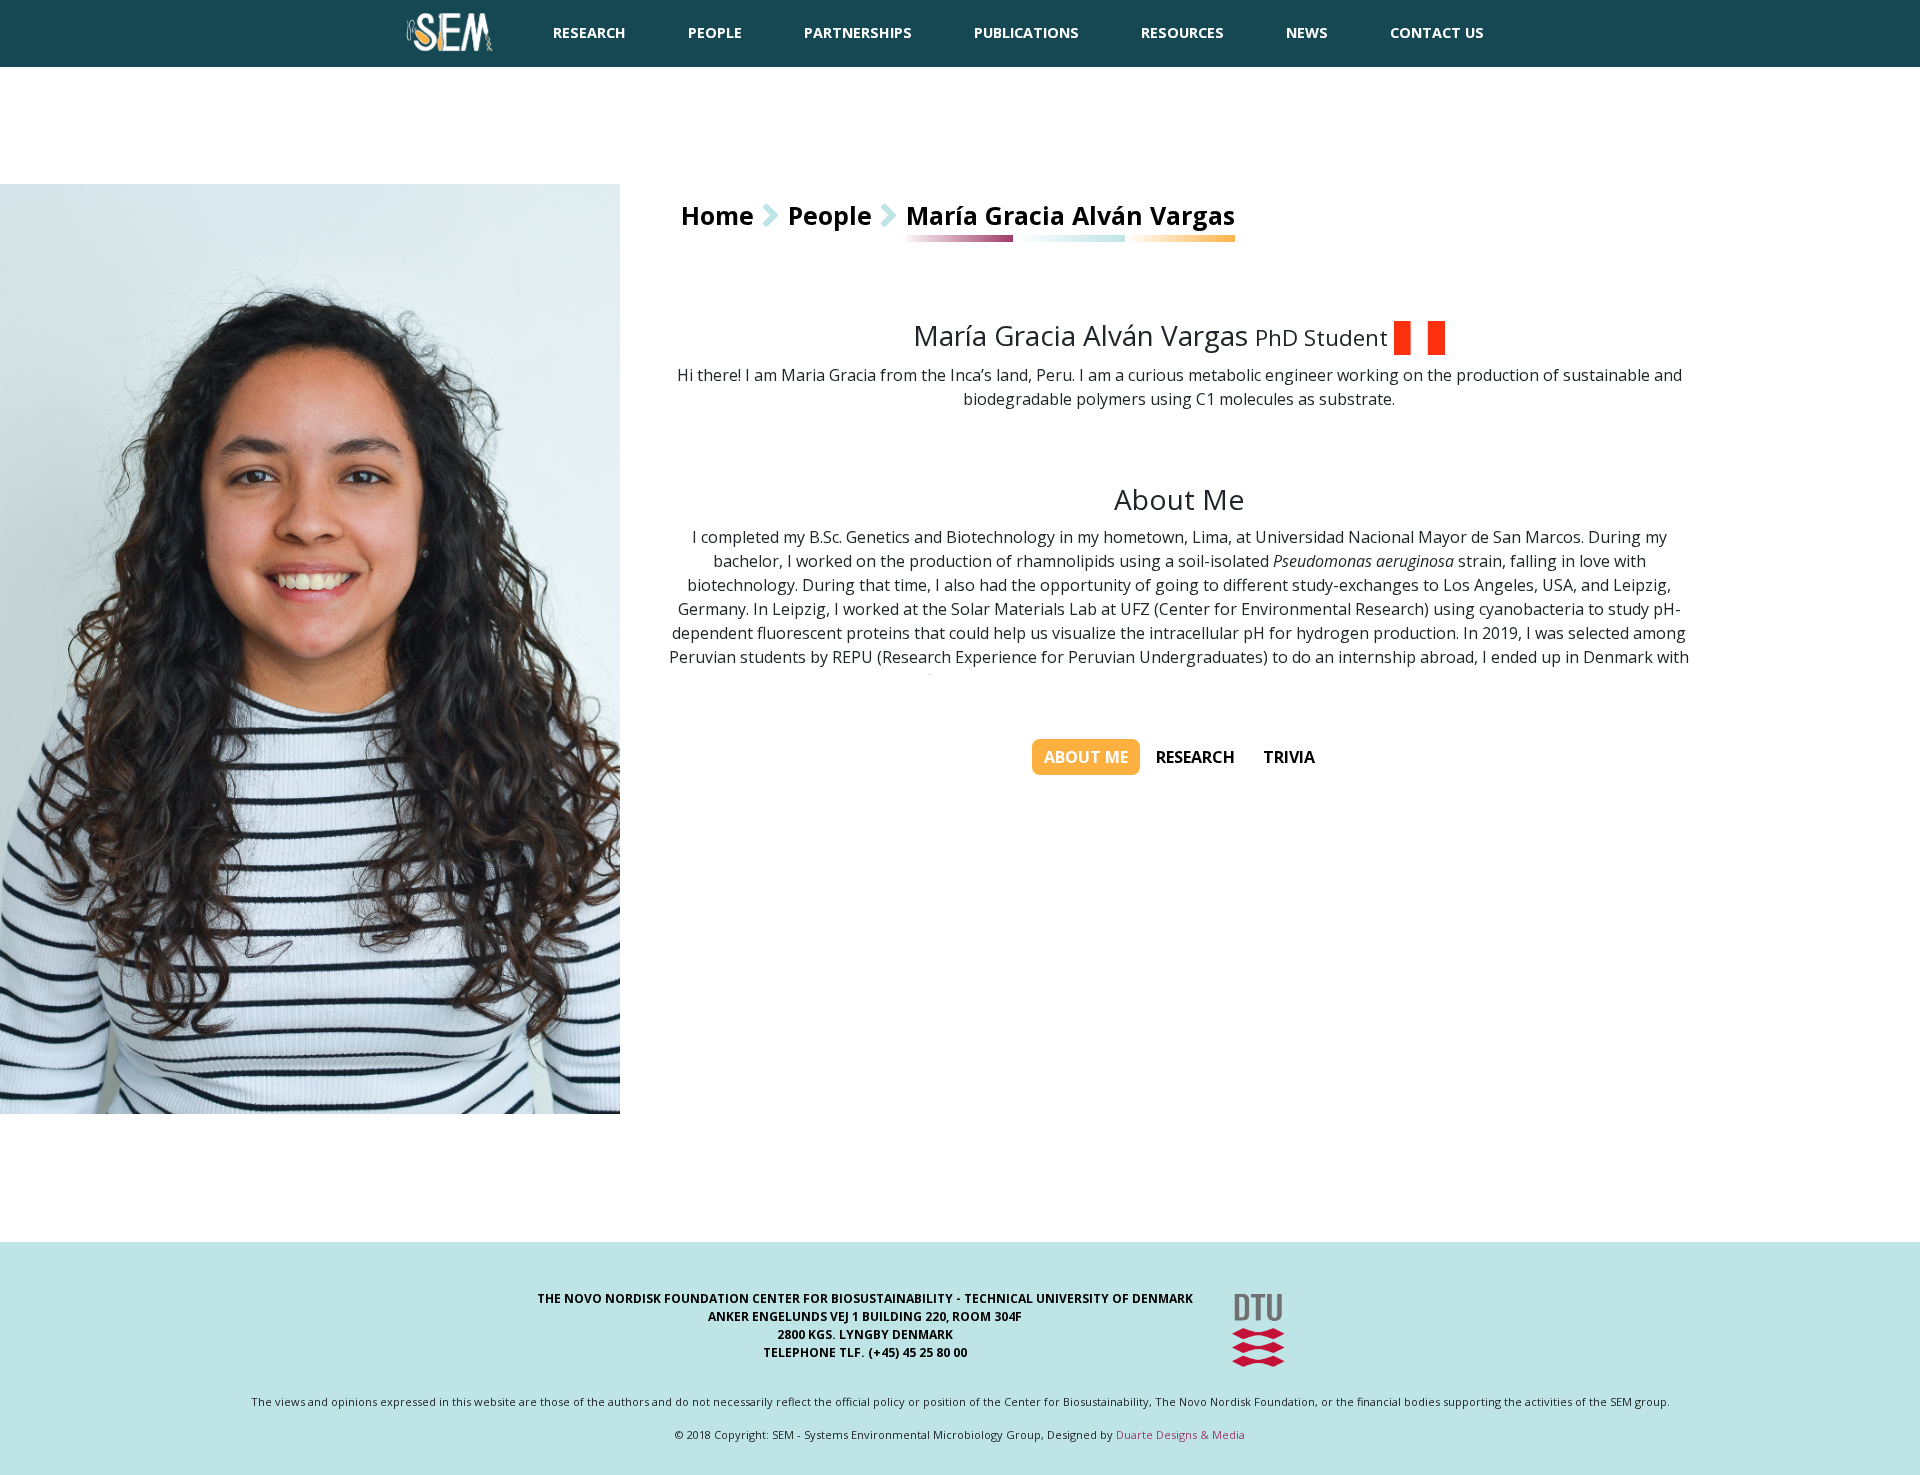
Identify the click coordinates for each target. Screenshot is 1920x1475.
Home (717, 215)
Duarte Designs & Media (1180, 1434)
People (830, 215)
